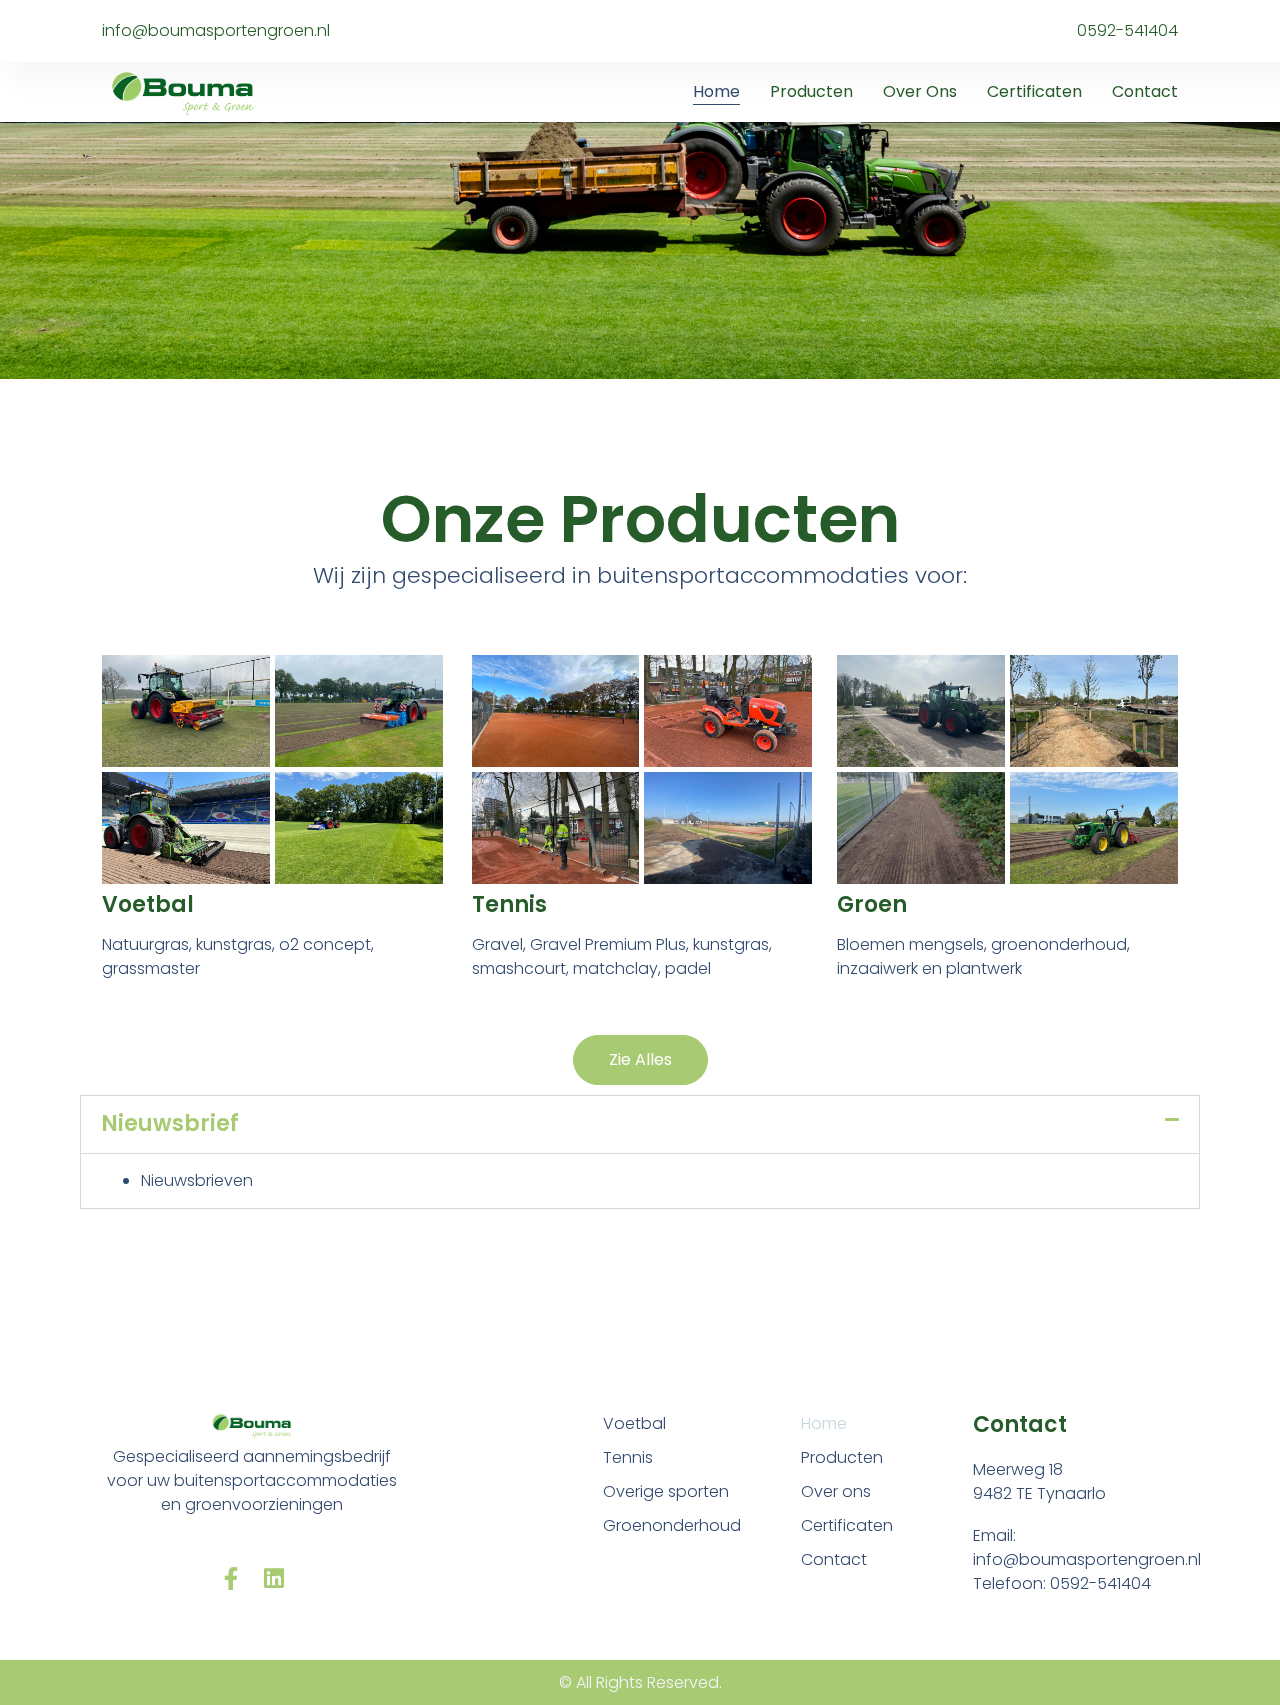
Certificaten (1034, 91)
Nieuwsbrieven (197, 1180)
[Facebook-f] (230, 1578)
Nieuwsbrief (170, 1123)
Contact (1145, 91)
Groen (872, 904)
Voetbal (148, 904)
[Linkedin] (273, 1578)
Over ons (920, 91)
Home (716, 91)
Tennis (509, 904)
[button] (640, 1124)
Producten (811, 91)
